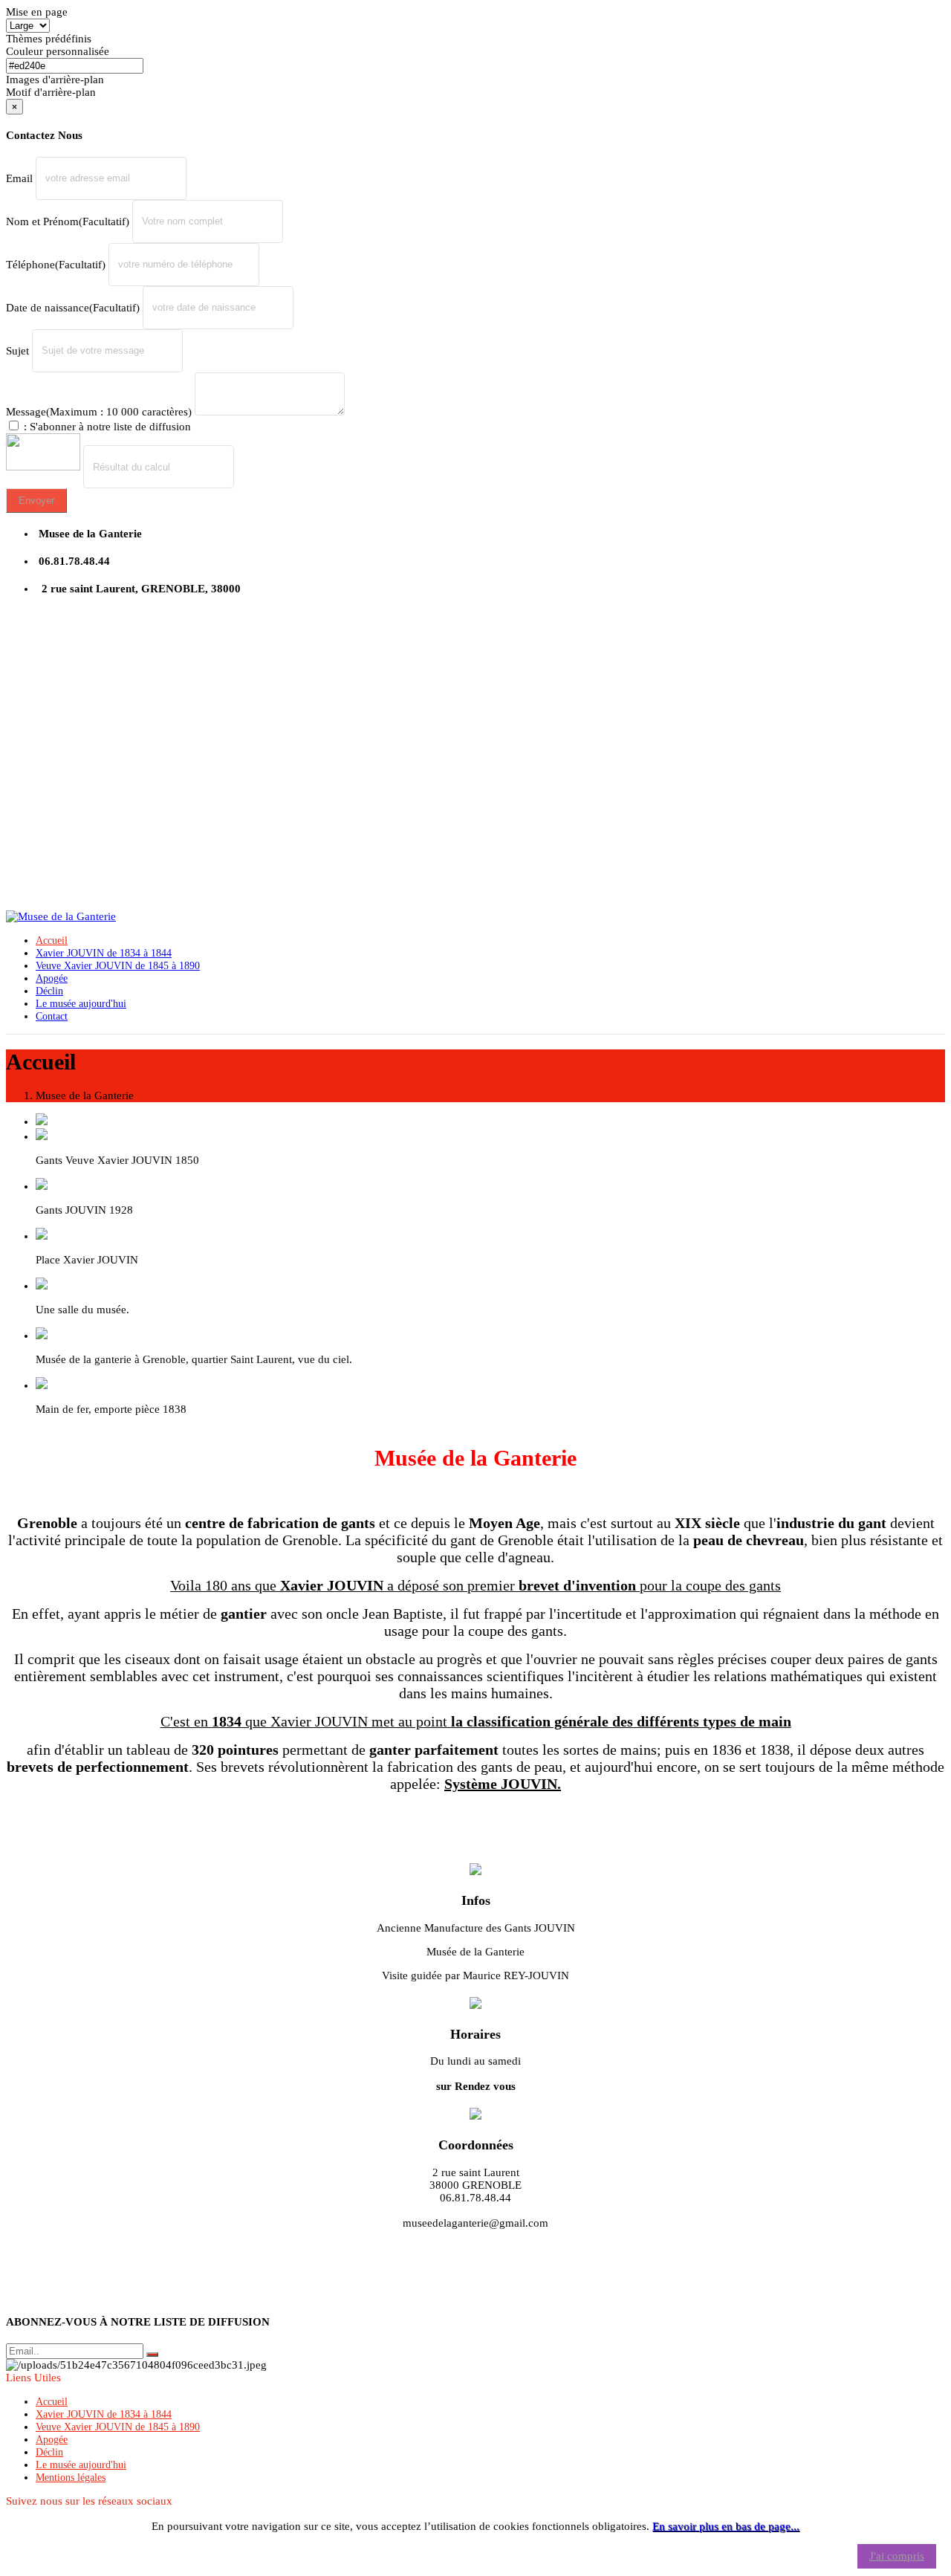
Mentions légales (71, 2478)
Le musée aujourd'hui (81, 2465)
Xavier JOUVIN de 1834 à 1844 (104, 2414)
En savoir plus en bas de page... (726, 2526)
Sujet (17, 350)
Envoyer (36, 501)
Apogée (52, 2440)
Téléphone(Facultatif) (56, 264)
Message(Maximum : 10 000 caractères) (99, 412)
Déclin (49, 2452)
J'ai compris (897, 2556)
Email (19, 178)
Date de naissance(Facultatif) (73, 307)
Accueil (52, 2402)
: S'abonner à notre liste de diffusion (106, 427)
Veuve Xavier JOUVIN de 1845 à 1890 (118, 2427)
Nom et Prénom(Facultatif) (68, 221)
